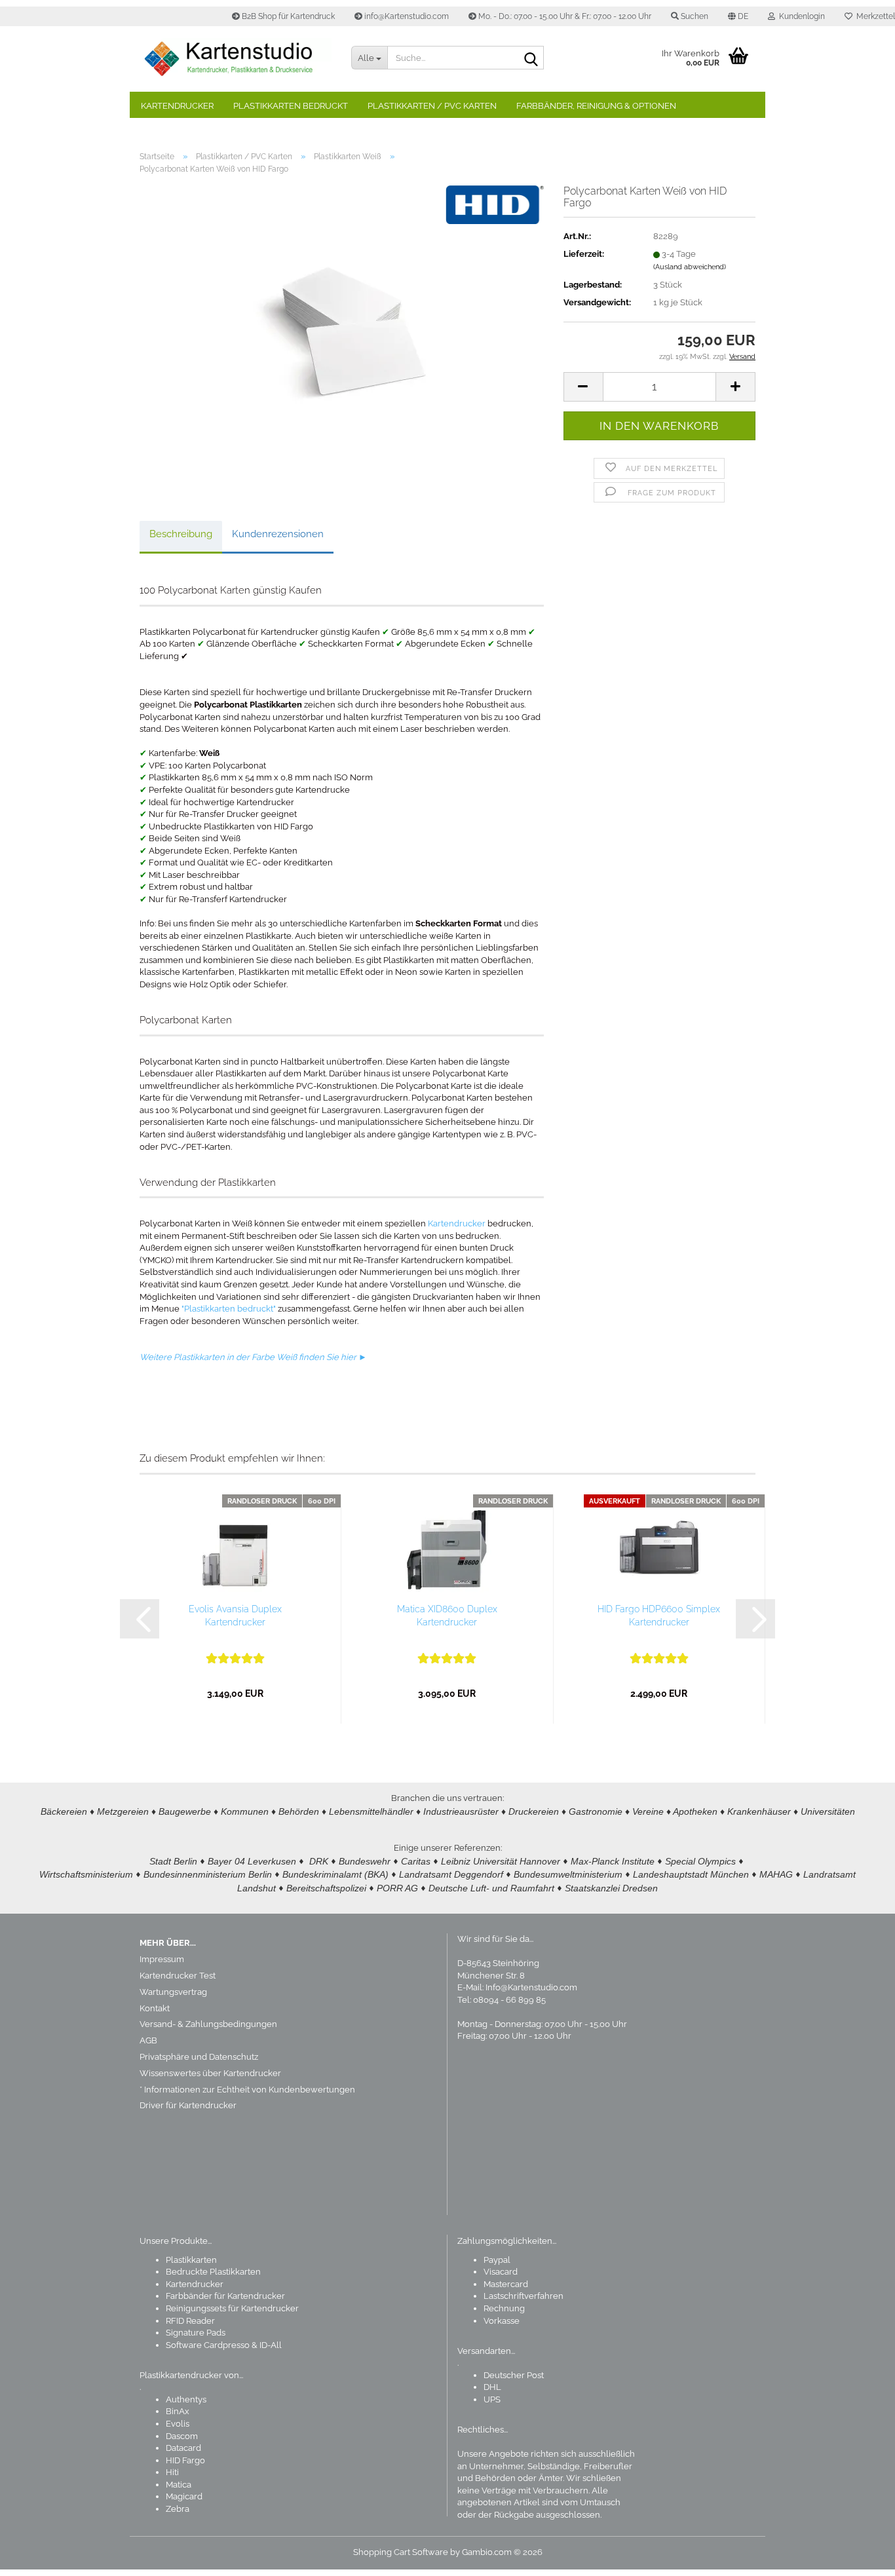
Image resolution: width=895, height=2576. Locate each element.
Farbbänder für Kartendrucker (225, 2296)
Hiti (172, 2472)
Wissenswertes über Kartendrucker (210, 2073)
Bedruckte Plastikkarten (213, 2272)
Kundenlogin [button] (800, 16)
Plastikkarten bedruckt (291, 106)
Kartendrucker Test (178, 1976)
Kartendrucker (177, 106)
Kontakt (155, 2008)
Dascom (182, 2436)
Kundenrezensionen (278, 534)
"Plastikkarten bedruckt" (229, 1309)
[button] (738, 16)
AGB (148, 2040)
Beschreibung (181, 534)
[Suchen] (531, 58)
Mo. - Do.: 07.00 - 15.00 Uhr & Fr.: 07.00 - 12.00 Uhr (564, 16)
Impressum (162, 1959)
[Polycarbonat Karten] (341, 332)
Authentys (186, 2399)
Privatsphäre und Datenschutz (199, 2057)
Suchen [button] (694, 16)
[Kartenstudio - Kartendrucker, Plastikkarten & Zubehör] (236, 59)
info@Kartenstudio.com (406, 16)
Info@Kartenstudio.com (531, 1987)
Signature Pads (196, 2333)
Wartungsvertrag (173, 1992)
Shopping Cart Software (401, 2552)
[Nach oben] (859, 2556)
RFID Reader (190, 2321)
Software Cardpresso (208, 2345)
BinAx (178, 2411)
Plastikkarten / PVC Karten (432, 106)
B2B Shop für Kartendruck (287, 16)
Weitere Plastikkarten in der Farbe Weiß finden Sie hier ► (253, 1357)
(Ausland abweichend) (690, 267)
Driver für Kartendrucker (188, 2105)
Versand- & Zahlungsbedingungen (208, 2024)
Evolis (178, 2424)
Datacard (183, 2448)
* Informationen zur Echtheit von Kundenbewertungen (247, 2090)
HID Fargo (185, 2460)
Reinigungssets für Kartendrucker (232, 2308)
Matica (179, 2485)
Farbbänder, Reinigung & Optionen (596, 106)
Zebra (178, 2509)
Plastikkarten (191, 2260)
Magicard (184, 2496)
